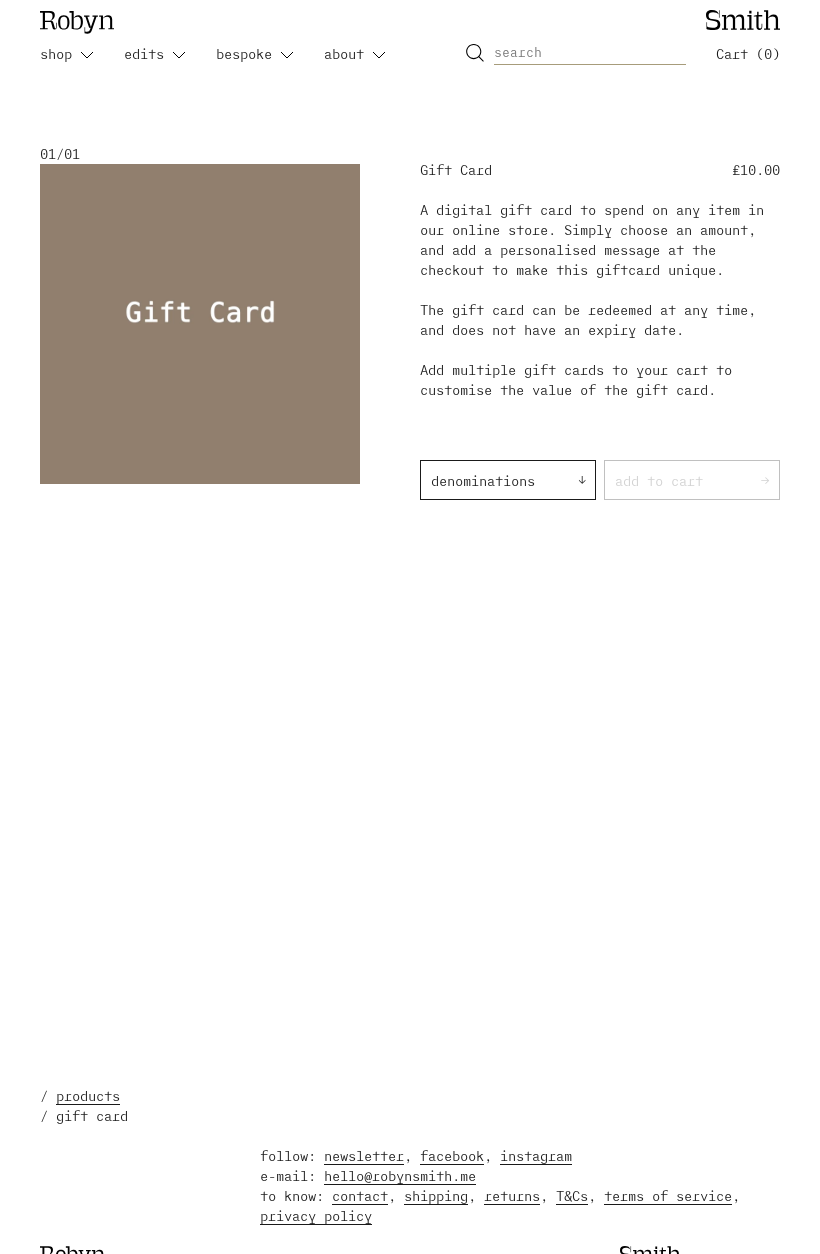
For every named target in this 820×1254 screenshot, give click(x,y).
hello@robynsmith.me (400, 1175)
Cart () (748, 53)
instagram (536, 1155)
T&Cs (572, 1195)
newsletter (364, 1155)
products (88, 1095)
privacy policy (316, 1215)
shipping (436, 1195)
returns (512, 1195)
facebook (452, 1155)
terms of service (668, 1195)
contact (360, 1195)
